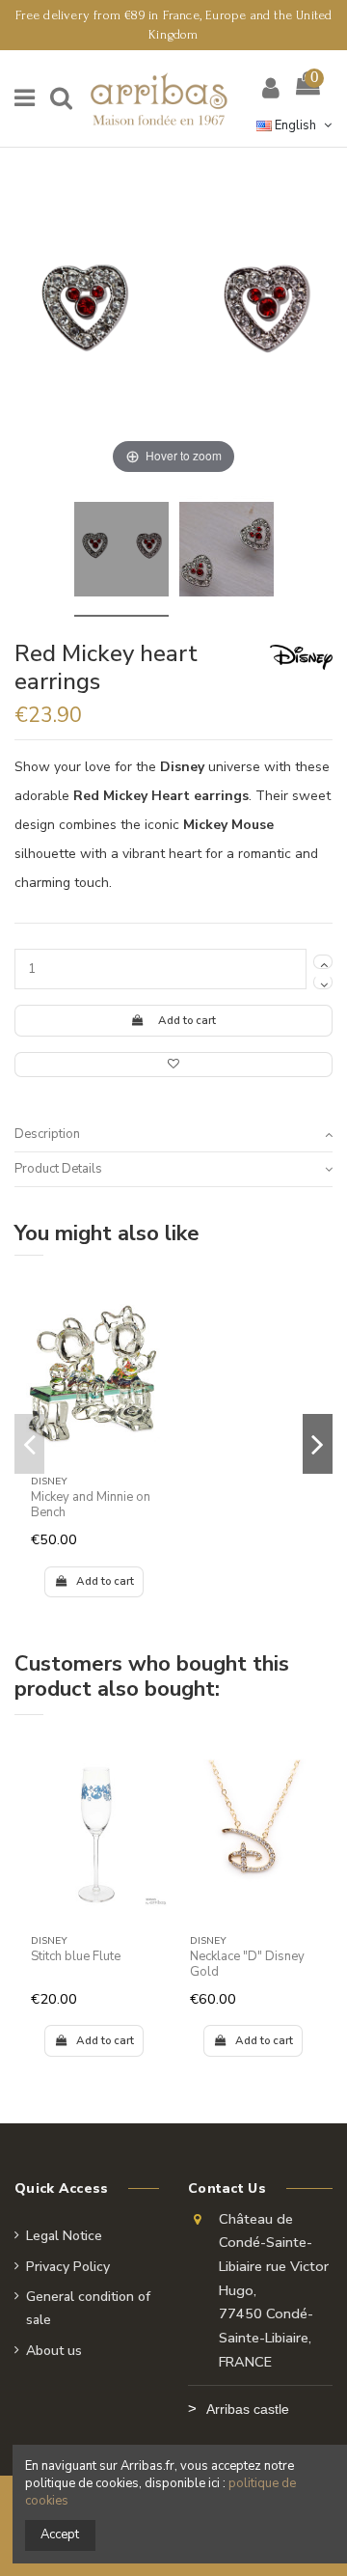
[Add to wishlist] (173, 1065)
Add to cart (187, 1020)
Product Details (58, 1169)
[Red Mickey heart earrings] (121, 553)
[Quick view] (153, 1340)
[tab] (173, 1135)
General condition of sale (88, 2308)
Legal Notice (64, 2236)
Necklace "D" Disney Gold (247, 1964)
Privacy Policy (68, 2267)
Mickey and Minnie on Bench (91, 1505)
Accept (60, 2534)
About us (54, 2351)
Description (47, 1134)
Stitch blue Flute (76, 1956)
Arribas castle (248, 2409)
